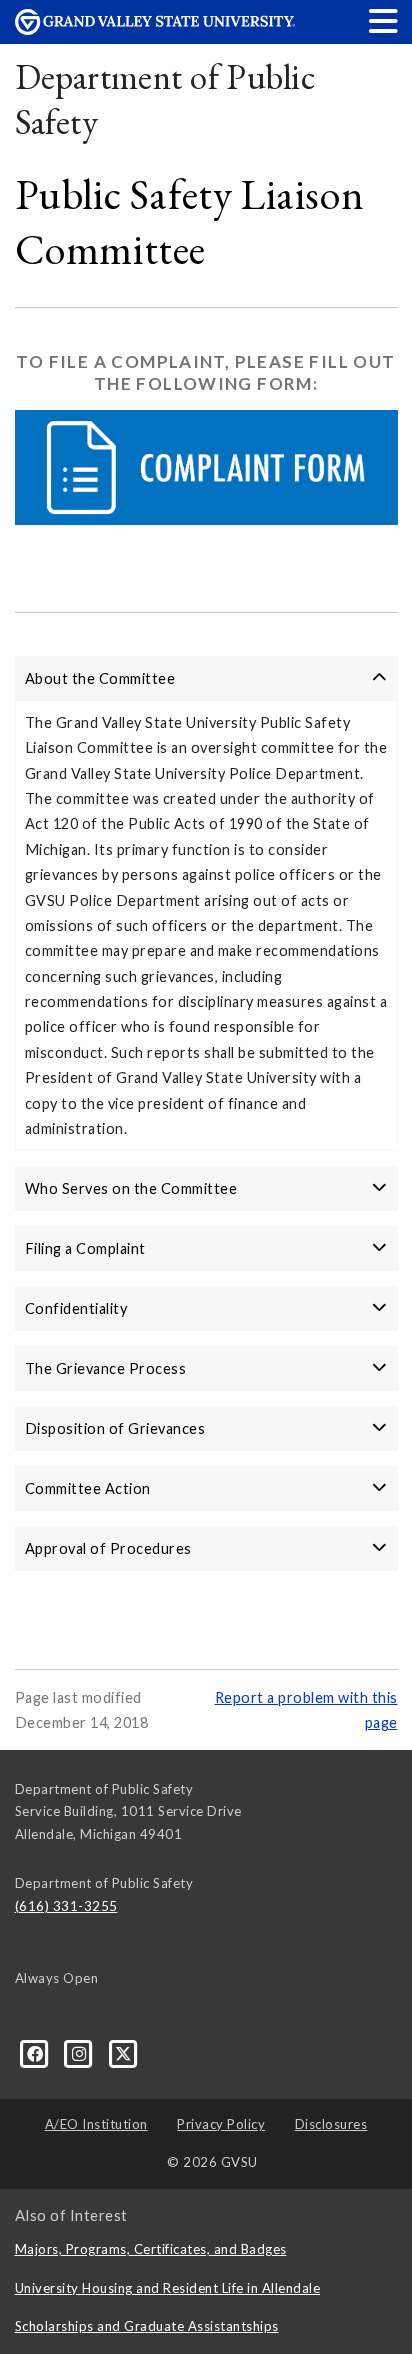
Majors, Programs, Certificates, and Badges (151, 2249)
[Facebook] (37, 2053)
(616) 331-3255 (66, 1906)
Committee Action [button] (88, 1488)
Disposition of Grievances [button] (115, 1428)
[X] (123, 2053)
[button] (384, 20)
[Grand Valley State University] (155, 29)
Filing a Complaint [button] (85, 1248)
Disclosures (331, 2124)
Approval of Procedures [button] (108, 1548)
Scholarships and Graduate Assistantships (147, 2326)
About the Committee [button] (100, 678)
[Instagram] (81, 2053)
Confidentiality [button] (76, 1308)
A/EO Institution (96, 2124)
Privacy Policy (221, 2124)
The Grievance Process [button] (106, 1368)
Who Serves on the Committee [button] (131, 1188)
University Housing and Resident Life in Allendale (168, 2288)
